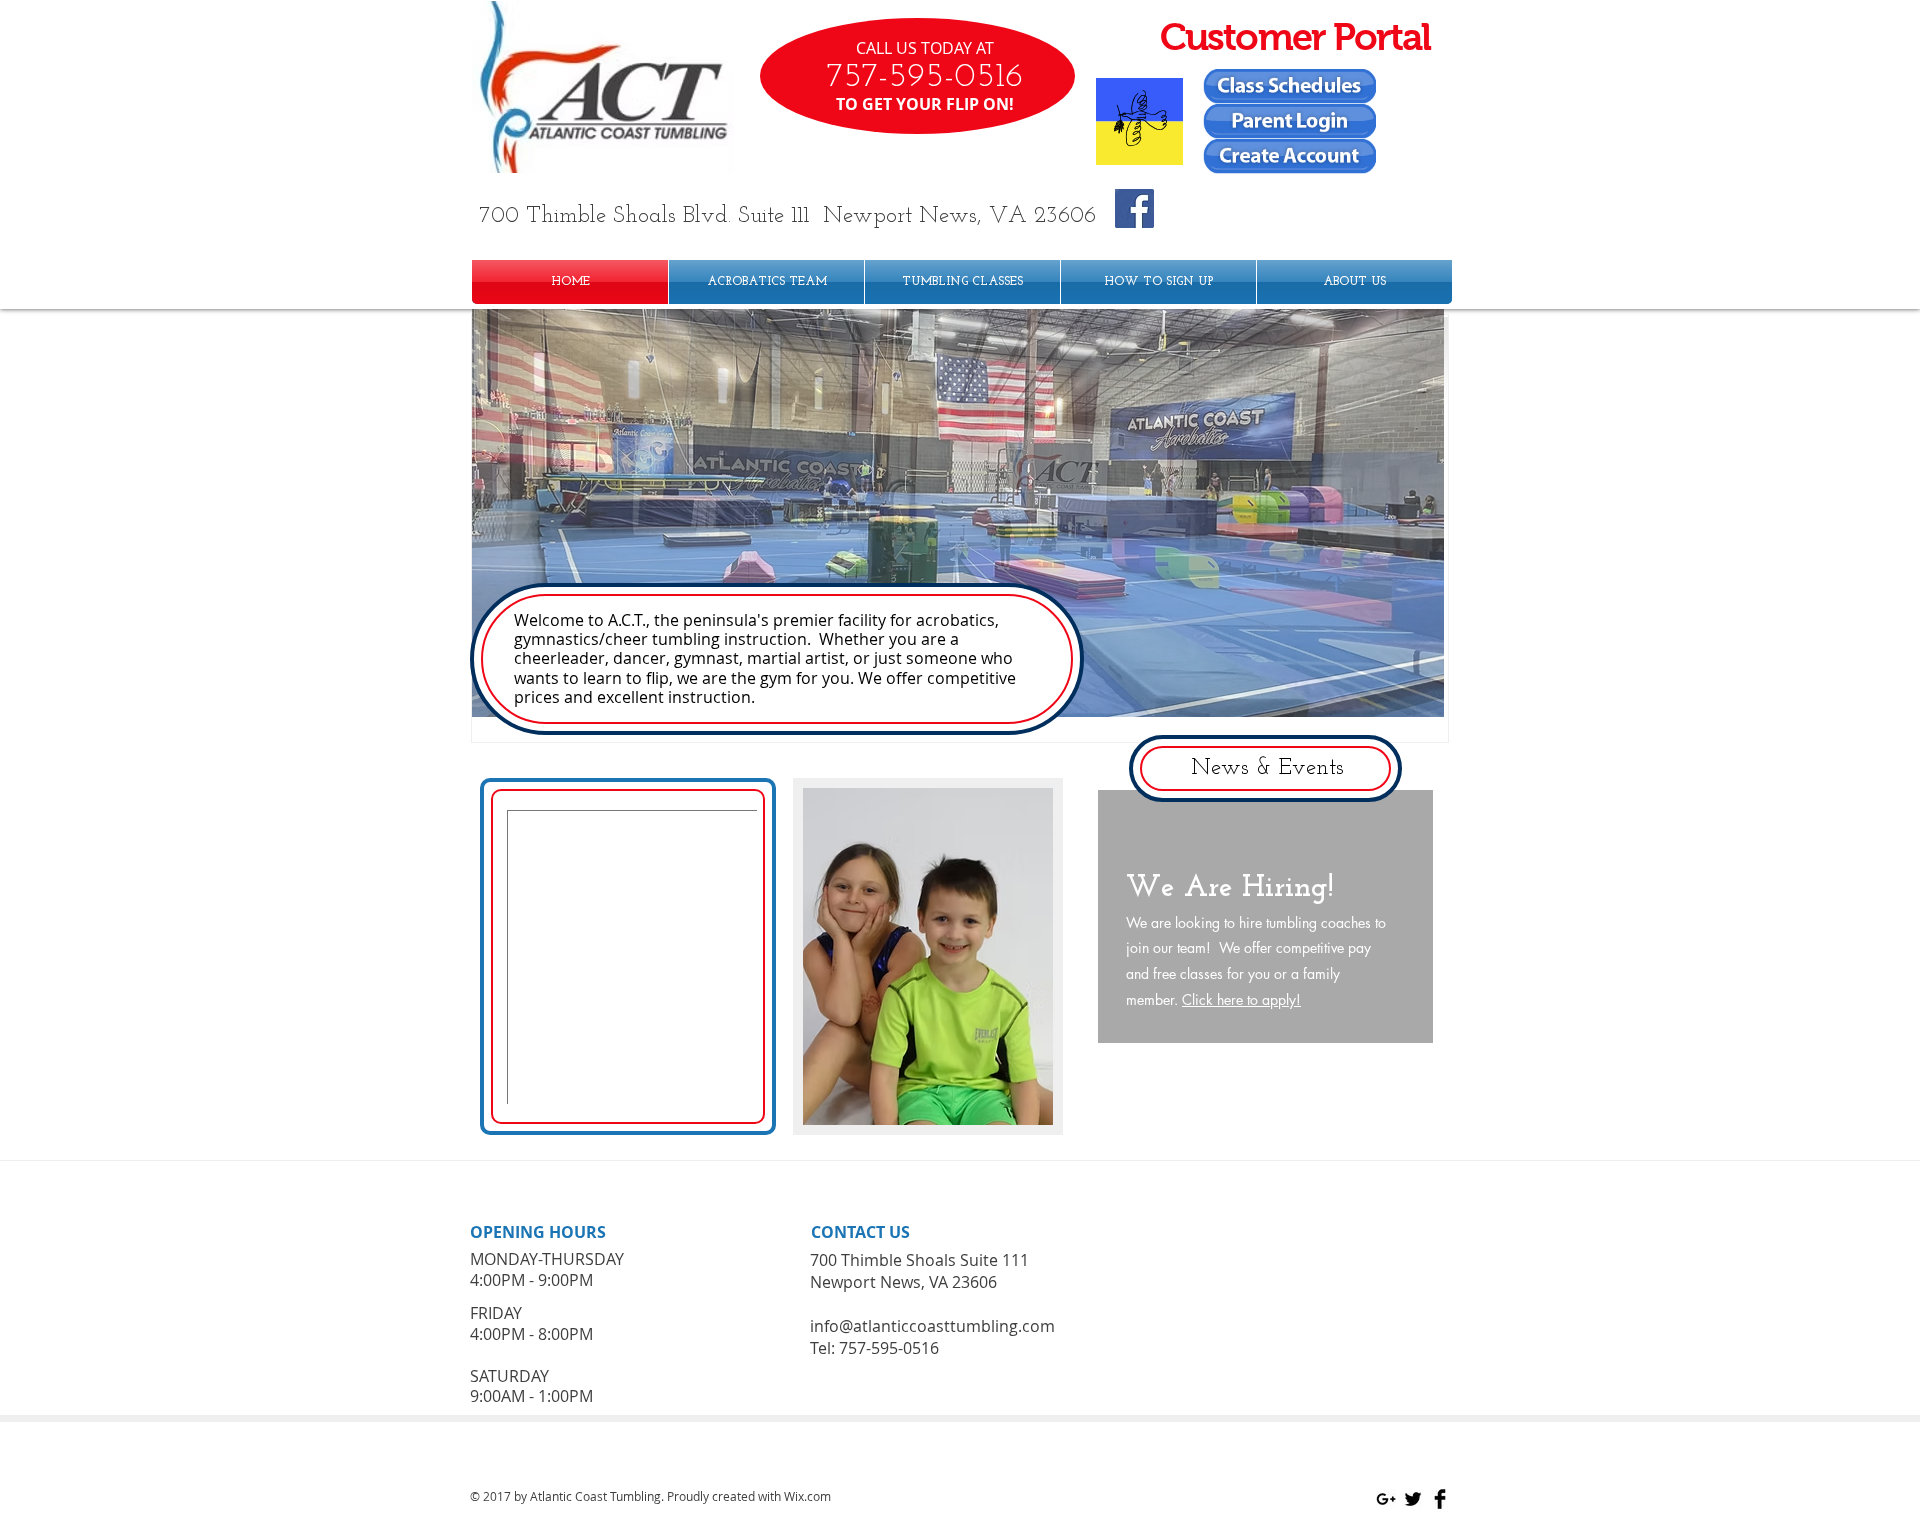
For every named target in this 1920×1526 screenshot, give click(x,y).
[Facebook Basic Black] (1440, 1499)
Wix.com (807, 1496)
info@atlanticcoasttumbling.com (932, 1326)
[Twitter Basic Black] (1413, 1499)
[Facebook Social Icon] (1134, 208)
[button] (958, 513)
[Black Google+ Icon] (1386, 1499)
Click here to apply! (1241, 999)
